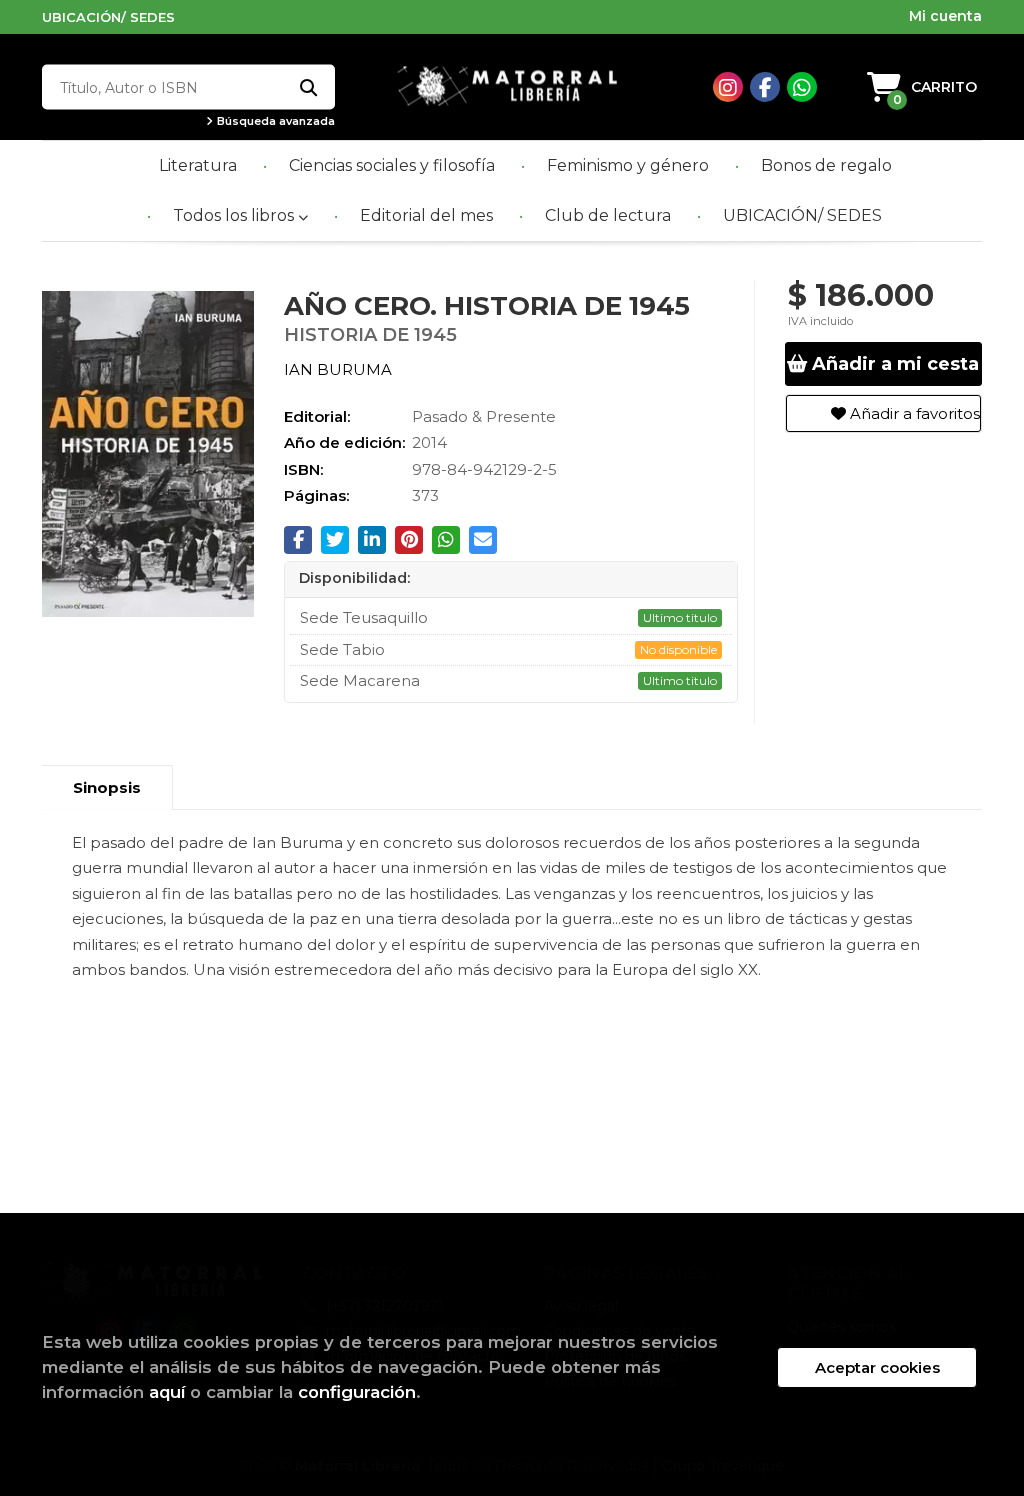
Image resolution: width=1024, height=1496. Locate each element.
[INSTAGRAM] (728, 87)
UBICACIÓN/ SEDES (108, 17)
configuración (357, 1392)
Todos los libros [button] (235, 215)
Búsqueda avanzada (274, 121)
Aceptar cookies (877, 1367)
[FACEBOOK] (765, 87)
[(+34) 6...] (802, 87)
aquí (167, 1392)
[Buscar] (307, 87)
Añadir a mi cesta (893, 364)
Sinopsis (107, 787)
